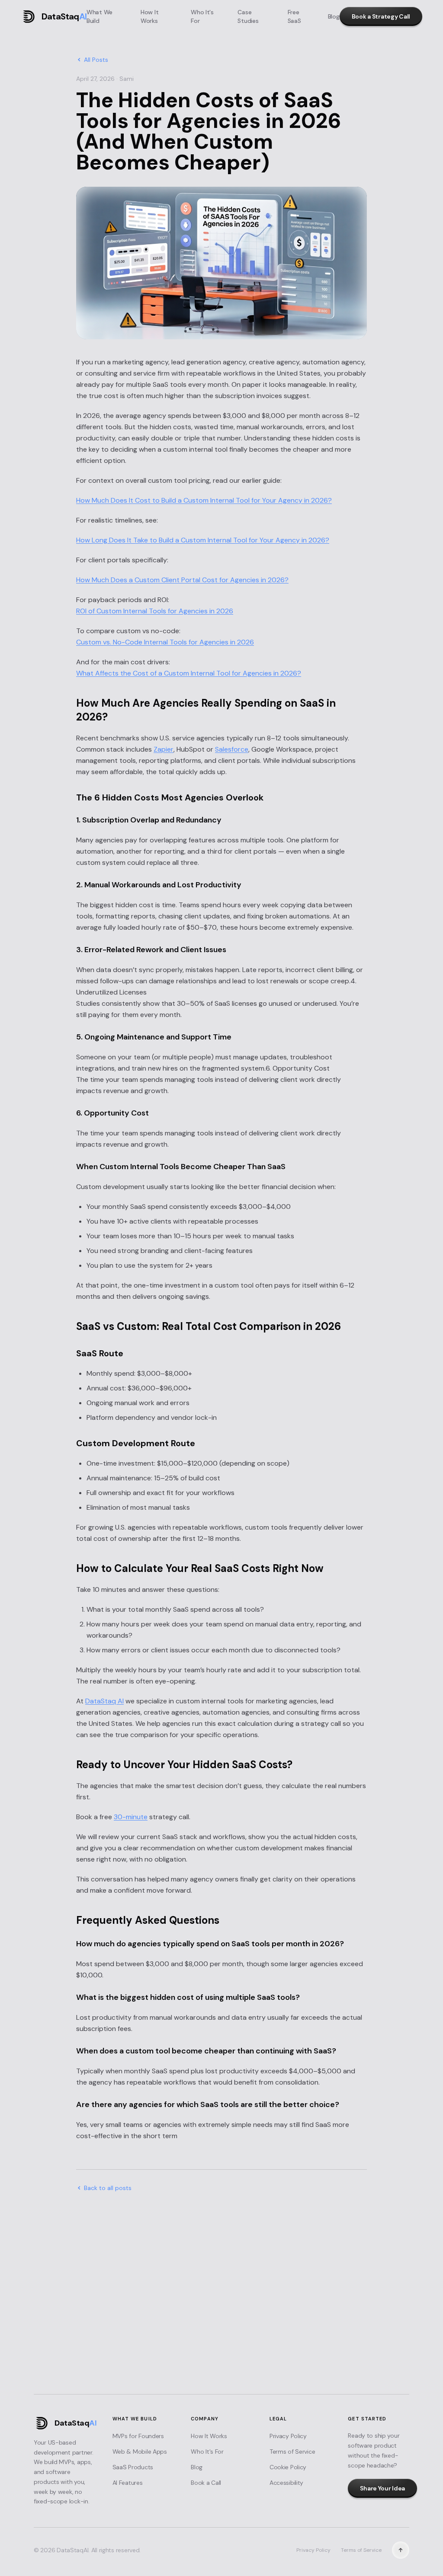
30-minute (131, 1817)
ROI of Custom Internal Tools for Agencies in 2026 (155, 611)
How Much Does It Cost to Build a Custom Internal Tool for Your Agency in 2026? (204, 500)
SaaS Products (133, 2467)
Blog (334, 16)
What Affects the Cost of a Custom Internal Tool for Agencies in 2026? (189, 673)
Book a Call (206, 2483)
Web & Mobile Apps (140, 2452)
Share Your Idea (221, 2371)
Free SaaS (294, 16)
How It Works (149, 16)
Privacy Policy (288, 2436)
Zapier (164, 749)
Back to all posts (108, 2188)
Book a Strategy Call (381, 16)
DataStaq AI (104, 1701)
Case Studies (248, 16)
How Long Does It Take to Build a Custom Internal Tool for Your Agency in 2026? (203, 540)
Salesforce (232, 749)
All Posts (96, 60)
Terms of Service (292, 2452)
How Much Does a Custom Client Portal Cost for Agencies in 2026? (182, 580)
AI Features (128, 2483)
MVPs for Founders (138, 2436)
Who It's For (202, 16)
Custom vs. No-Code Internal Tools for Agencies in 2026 (165, 642)
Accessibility (286, 2483)
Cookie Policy (288, 2467)
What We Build (100, 16)
